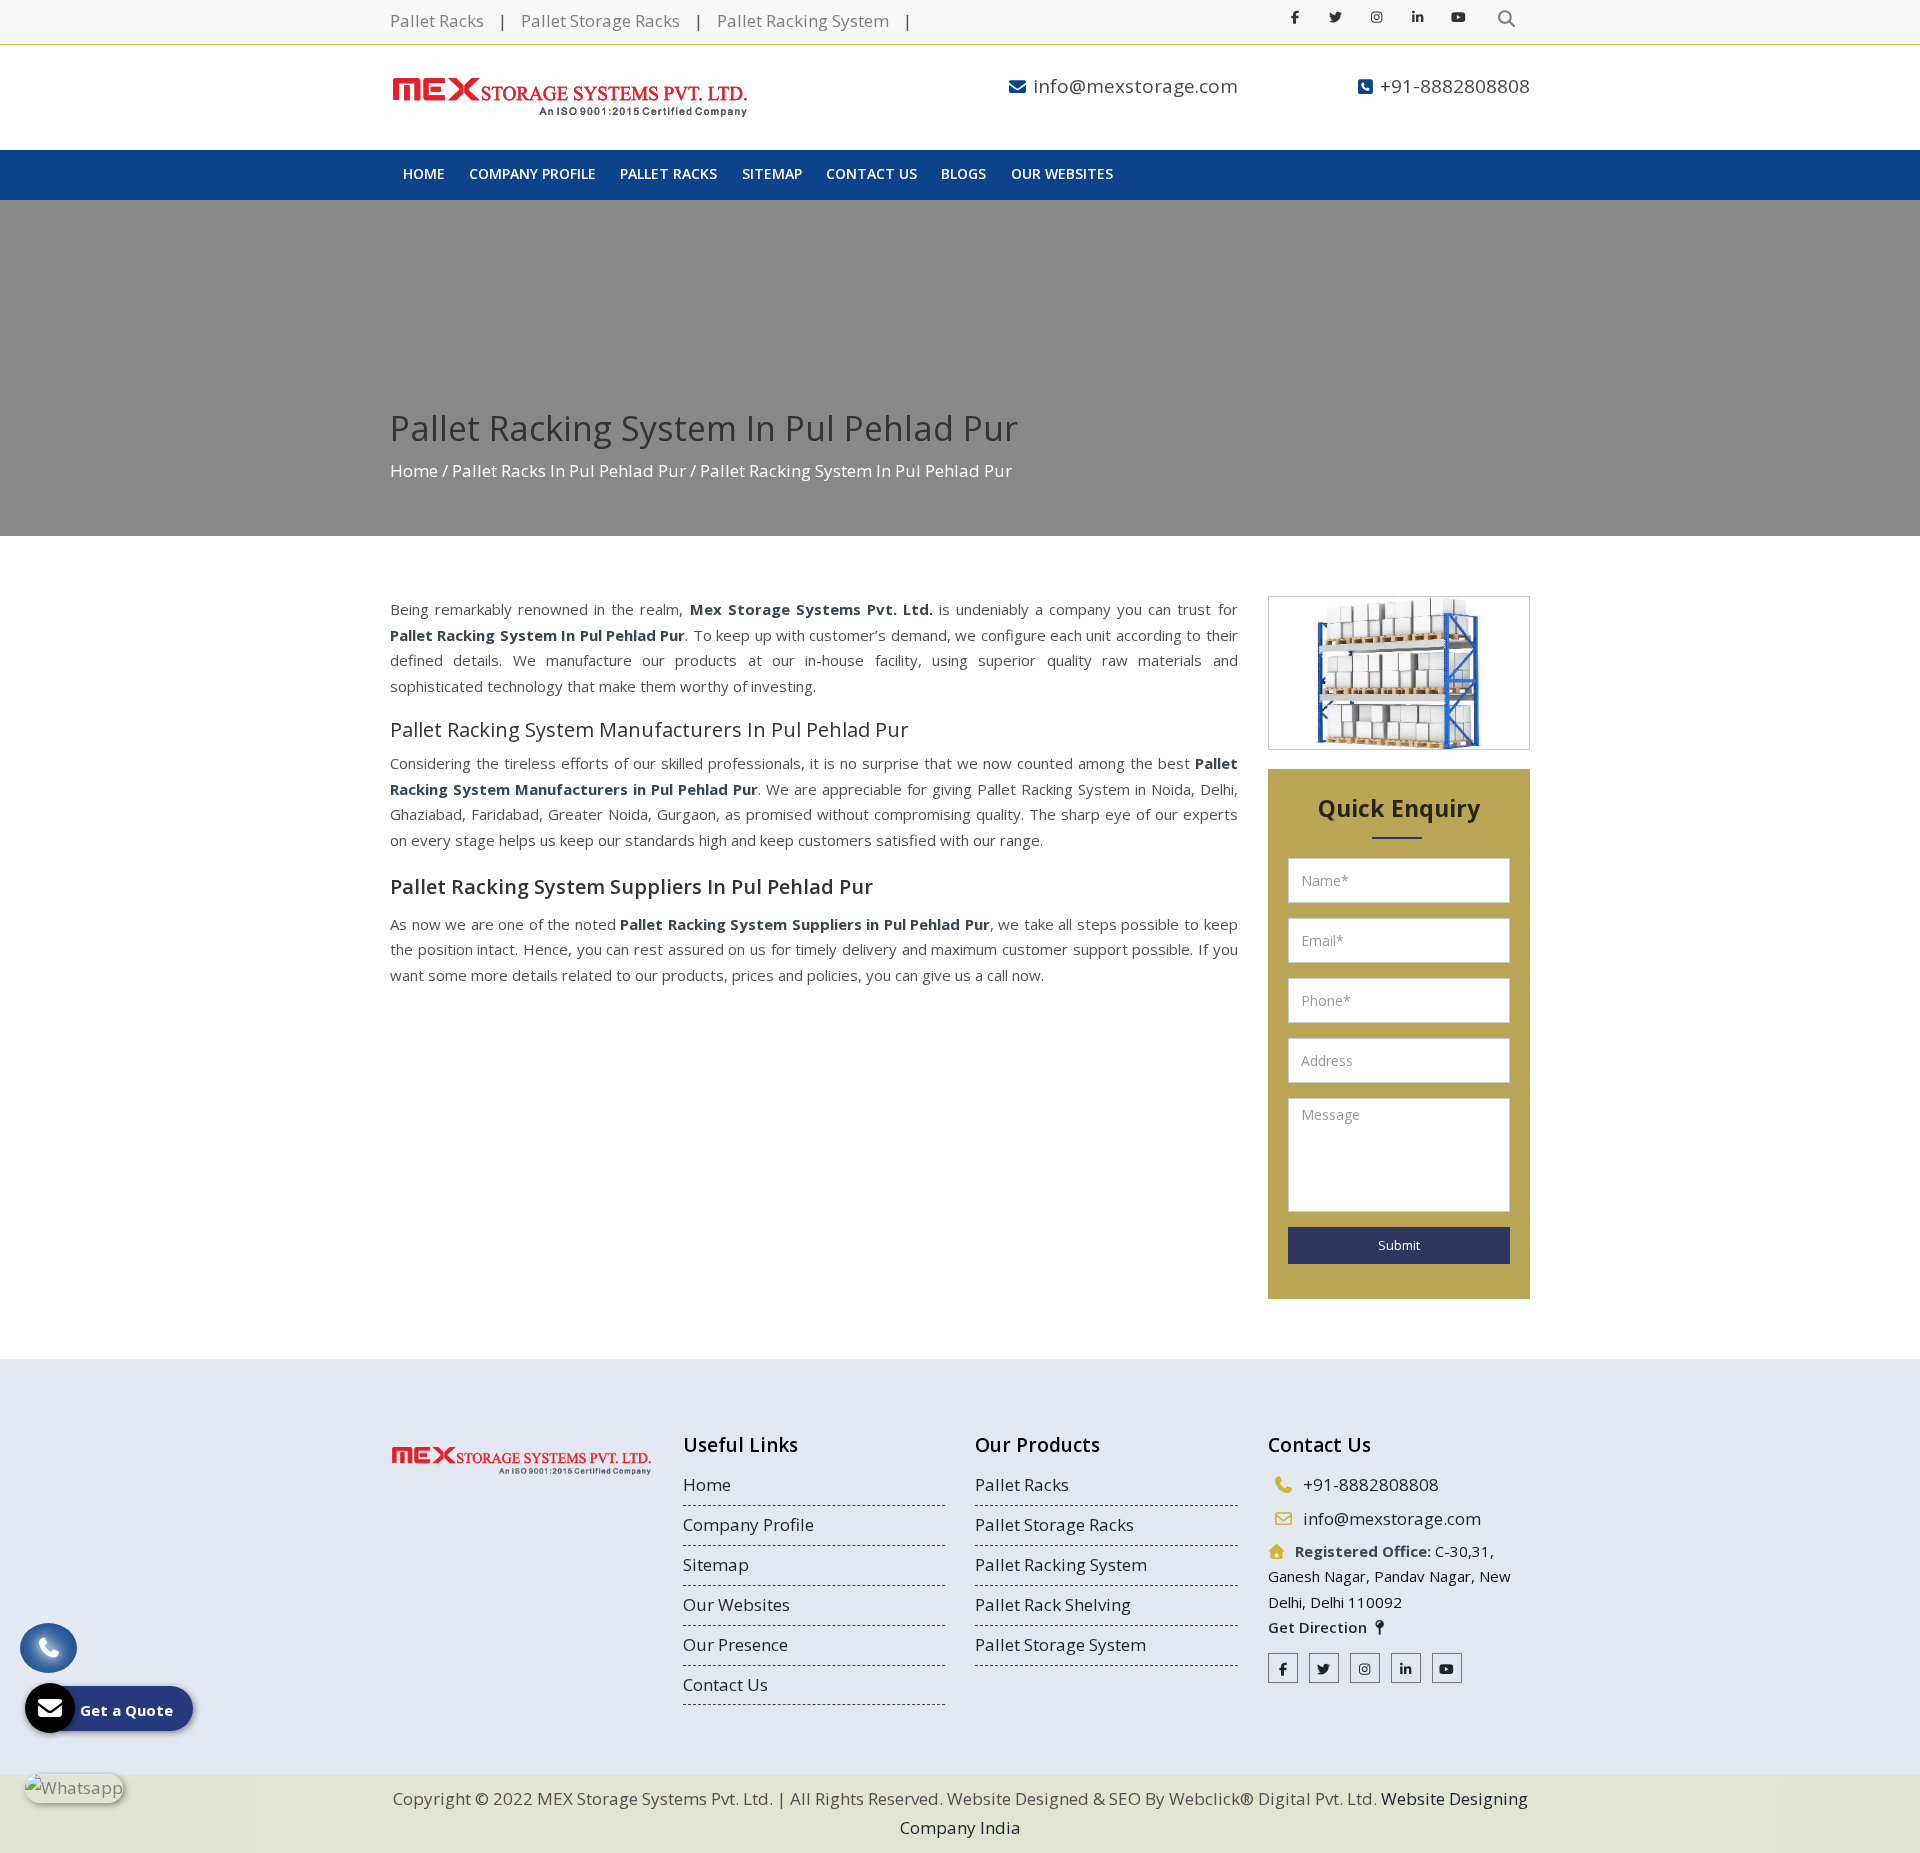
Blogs (963, 173)
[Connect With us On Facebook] (1295, 17)
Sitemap (772, 173)
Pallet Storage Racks (600, 20)
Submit (1399, 1245)
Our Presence (735, 1644)
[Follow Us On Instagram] (1377, 17)
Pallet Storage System (1060, 1644)
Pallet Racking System (803, 20)
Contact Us (871, 173)
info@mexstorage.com (1135, 86)
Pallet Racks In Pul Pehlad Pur (569, 470)
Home (424, 173)
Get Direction (1319, 1627)
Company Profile (532, 173)
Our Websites (1062, 173)
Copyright (432, 1798)
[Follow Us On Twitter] (1336, 17)
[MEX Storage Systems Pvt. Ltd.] (570, 97)
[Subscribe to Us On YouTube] (1459, 17)
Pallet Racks (437, 20)
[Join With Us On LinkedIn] (1418, 17)
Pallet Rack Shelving (1053, 1604)
